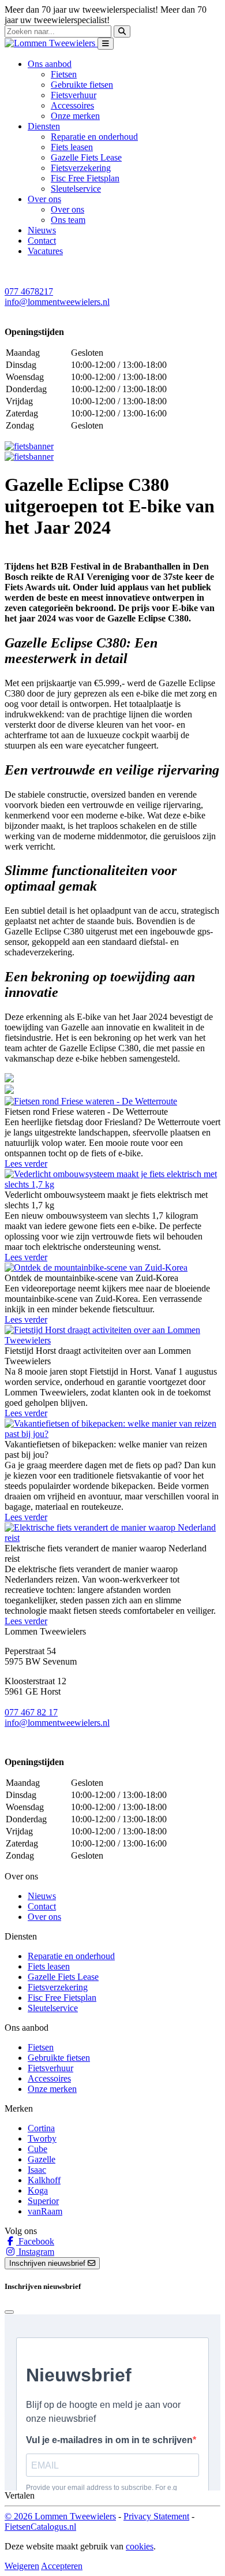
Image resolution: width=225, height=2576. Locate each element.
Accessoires (72, 105)
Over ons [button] (44, 199)
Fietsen (64, 74)
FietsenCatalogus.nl (40, 2527)
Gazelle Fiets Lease (86, 157)
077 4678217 (29, 291)
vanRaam (45, 2211)
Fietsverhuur (74, 95)
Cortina (41, 2128)
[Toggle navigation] (106, 44)
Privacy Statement (156, 2516)
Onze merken (75, 116)
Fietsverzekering (81, 168)
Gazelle (42, 2159)
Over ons (67, 209)
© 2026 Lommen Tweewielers (60, 2516)
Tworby (42, 2138)
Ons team (68, 220)
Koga (38, 2190)
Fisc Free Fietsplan (85, 178)
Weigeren (22, 2566)
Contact (42, 241)
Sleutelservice (76, 189)
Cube (37, 2149)
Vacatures (45, 251)
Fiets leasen (72, 147)
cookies (140, 2546)
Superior (43, 2201)
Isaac (37, 2170)
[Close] (9, 2312)
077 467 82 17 (31, 1712)
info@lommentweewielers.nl (57, 302)
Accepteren (62, 2566)
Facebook (35, 2241)
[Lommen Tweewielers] (51, 43)
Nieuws (42, 230)
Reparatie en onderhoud (94, 137)
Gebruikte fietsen (82, 85)
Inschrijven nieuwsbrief (48, 2263)
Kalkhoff (44, 2180)
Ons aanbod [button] (50, 64)
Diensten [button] (44, 126)
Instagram (35, 2252)
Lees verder (26, 1164)
